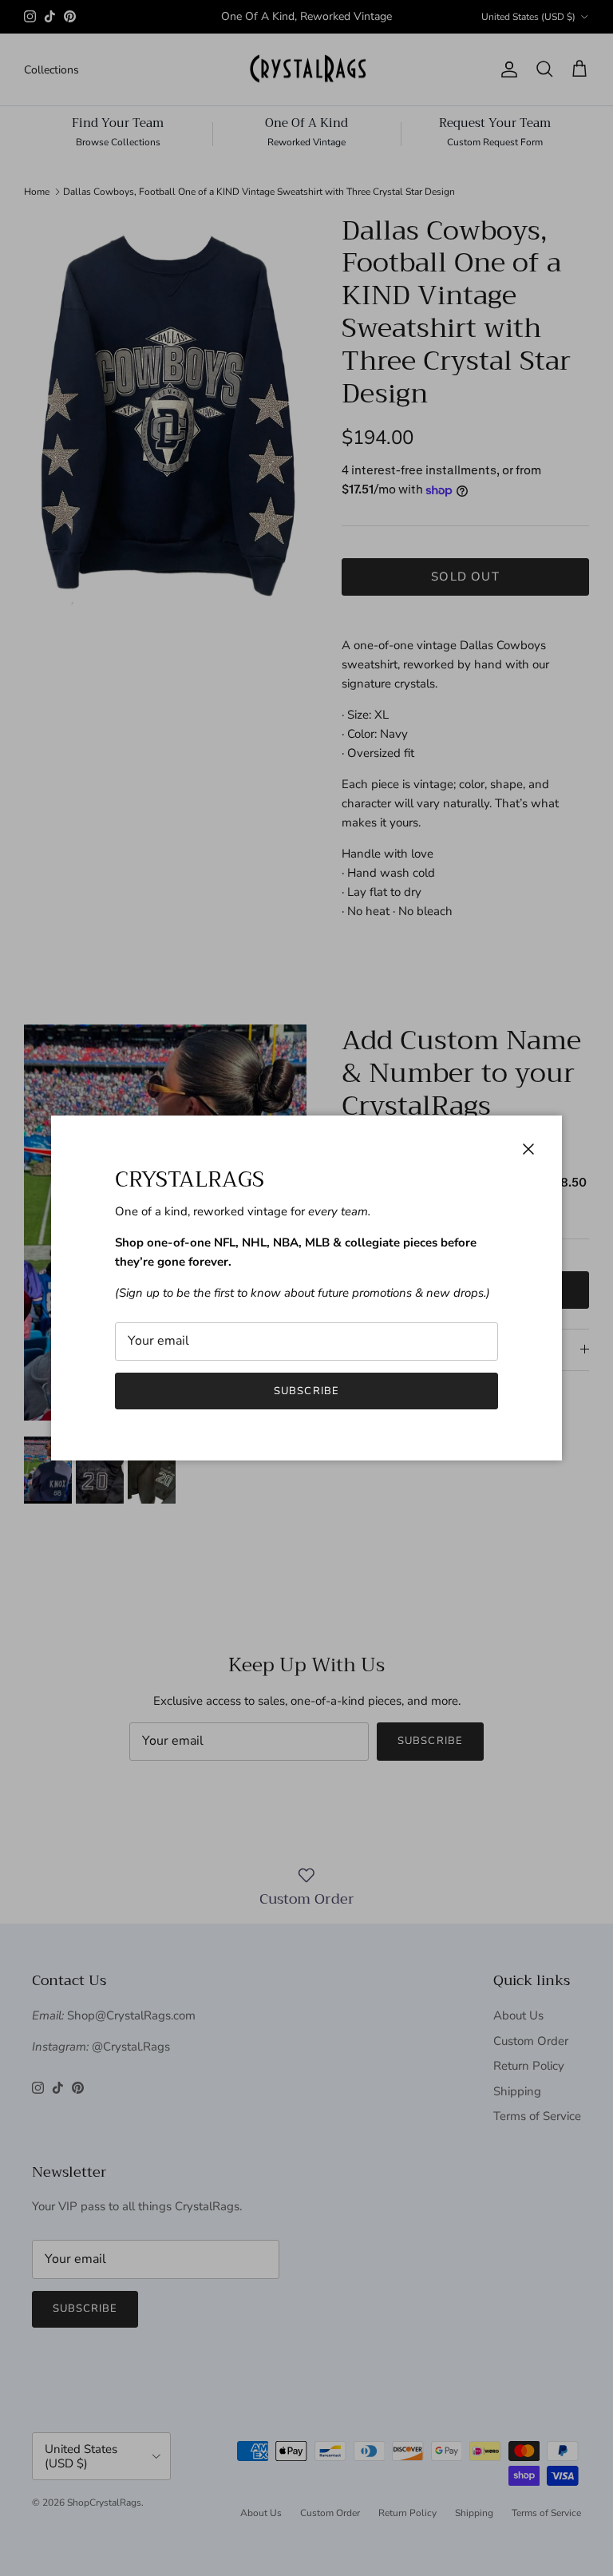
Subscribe (306, 1391)
